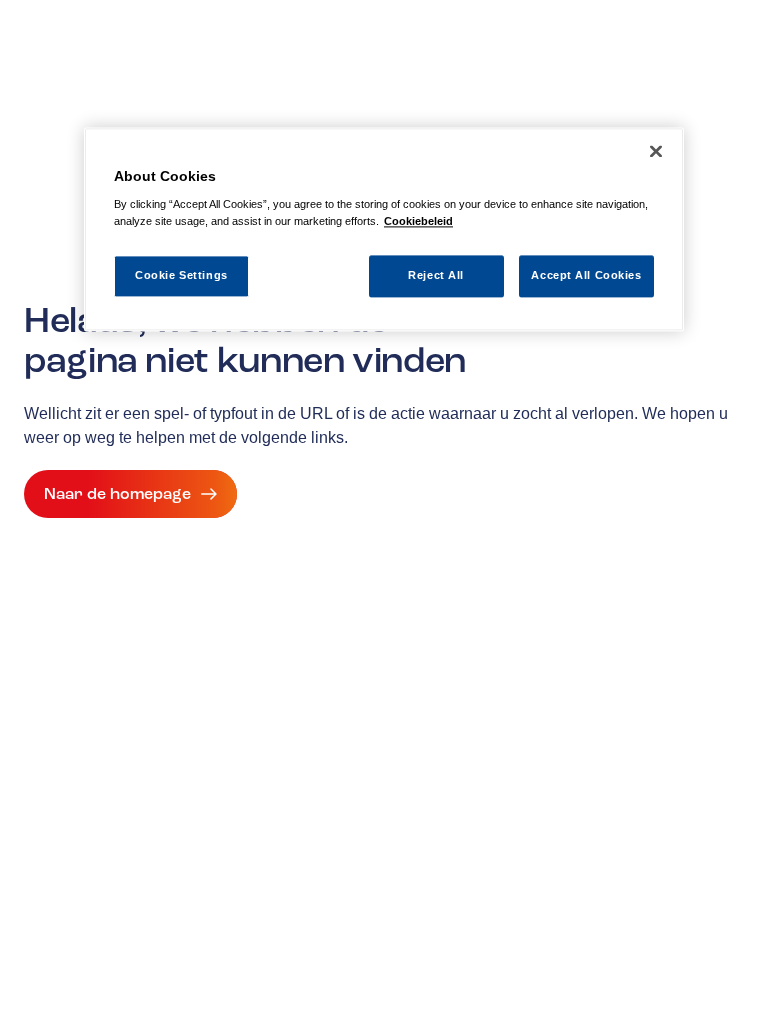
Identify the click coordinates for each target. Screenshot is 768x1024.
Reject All (436, 276)
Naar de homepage (117, 494)
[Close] (656, 151)
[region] (384, 229)
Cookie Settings (181, 276)
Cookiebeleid (418, 222)
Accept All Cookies (586, 276)
